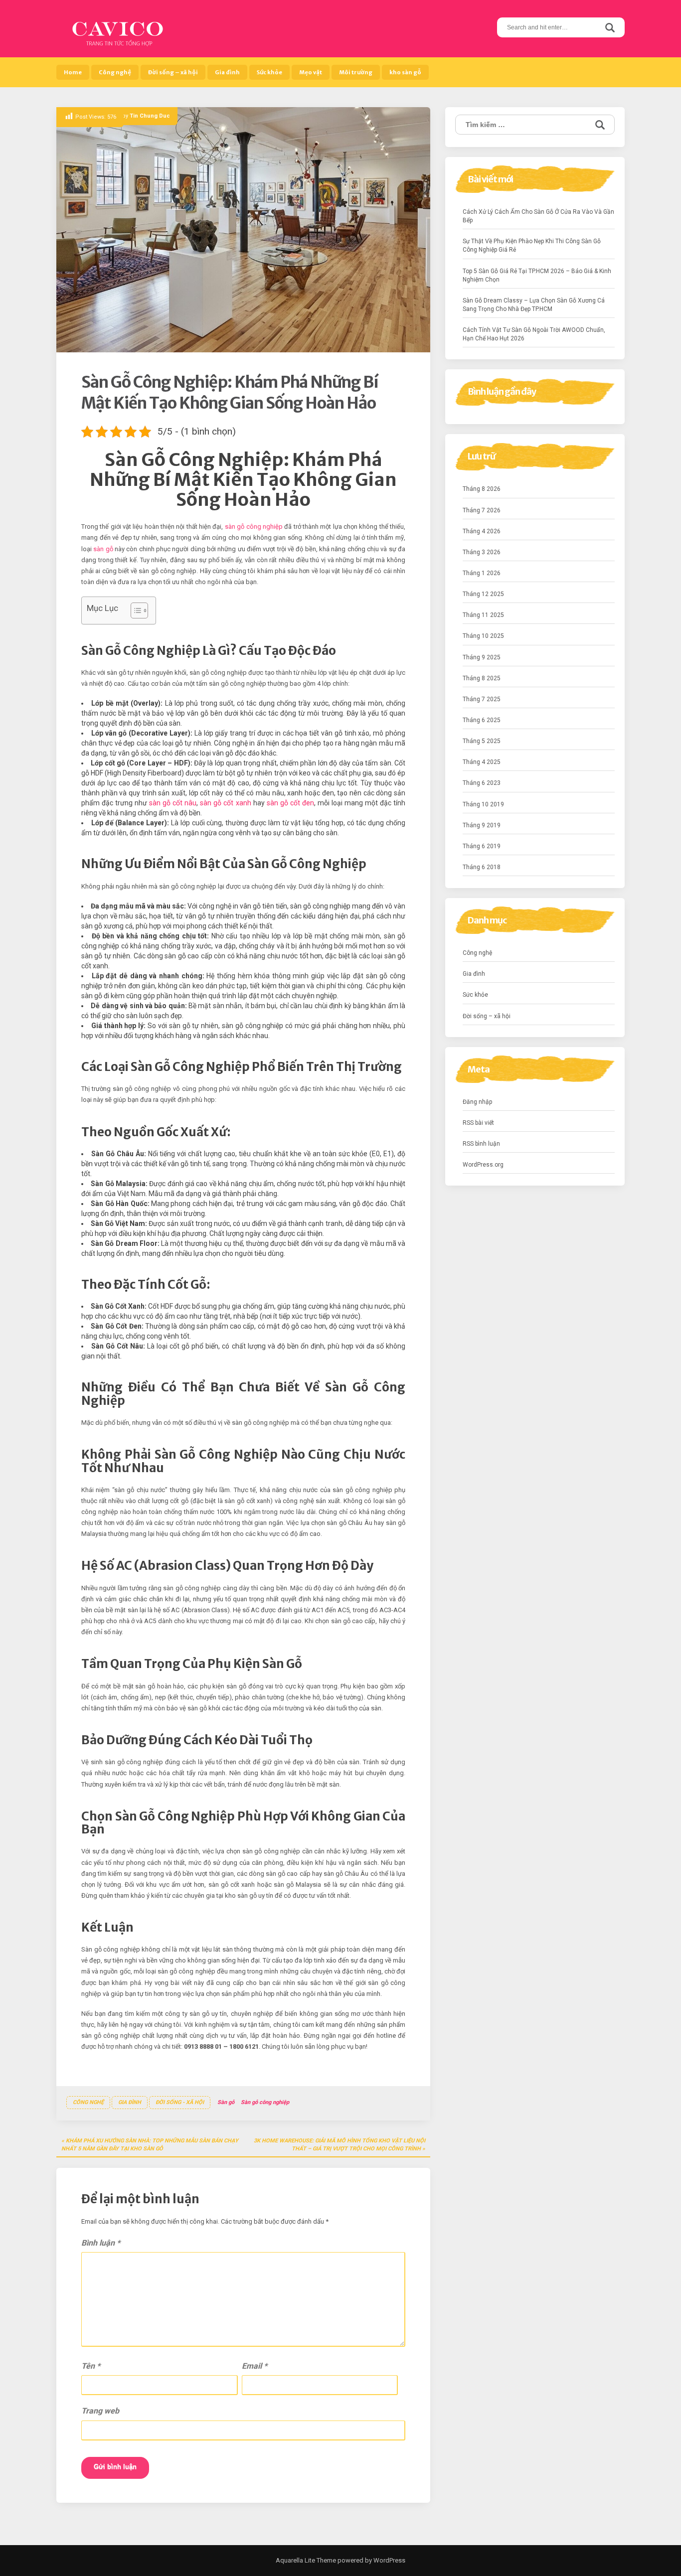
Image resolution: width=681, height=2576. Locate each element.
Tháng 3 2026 (482, 552)
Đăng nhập (477, 1102)
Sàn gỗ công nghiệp (265, 2102)
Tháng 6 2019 (482, 846)
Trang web (100, 2411)
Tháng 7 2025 (482, 699)
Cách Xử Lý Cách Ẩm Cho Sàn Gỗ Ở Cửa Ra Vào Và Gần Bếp (538, 216)
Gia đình (227, 72)
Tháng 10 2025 (483, 636)
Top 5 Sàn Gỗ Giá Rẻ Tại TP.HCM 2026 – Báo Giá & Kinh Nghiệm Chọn (537, 275)
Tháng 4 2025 (482, 762)
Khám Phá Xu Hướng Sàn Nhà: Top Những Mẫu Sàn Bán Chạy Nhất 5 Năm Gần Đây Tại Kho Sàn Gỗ (150, 2145)
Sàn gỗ (226, 2102)
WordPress (389, 2560)
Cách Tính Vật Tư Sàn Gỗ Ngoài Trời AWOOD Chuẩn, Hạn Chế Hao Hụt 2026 (534, 334)
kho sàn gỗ (405, 72)
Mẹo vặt (311, 72)
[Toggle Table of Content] (134, 610)
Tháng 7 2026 (482, 510)
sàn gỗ (103, 549)
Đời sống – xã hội (173, 72)
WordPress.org (483, 1165)
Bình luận (101, 2243)
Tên (91, 2366)
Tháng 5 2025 (482, 741)
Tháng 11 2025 (483, 615)
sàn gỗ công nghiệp (254, 527)
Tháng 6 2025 (482, 720)
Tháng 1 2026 (482, 573)
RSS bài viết (478, 1123)
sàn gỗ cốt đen (290, 803)
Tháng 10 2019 (483, 804)
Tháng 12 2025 (483, 594)
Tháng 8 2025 (482, 678)
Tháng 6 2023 (482, 783)
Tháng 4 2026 (482, 531)
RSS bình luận (481, 1144)
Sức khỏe (269, 72)
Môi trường (356, 72)
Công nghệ (115, 72)
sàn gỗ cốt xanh (225, 803)
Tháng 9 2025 (482, 657)
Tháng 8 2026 (482, 489)
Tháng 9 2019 (482, 825)
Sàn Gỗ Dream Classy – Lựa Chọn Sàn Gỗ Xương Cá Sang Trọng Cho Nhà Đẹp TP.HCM (534, 305)
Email (255, 2366)
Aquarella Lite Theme (306, 2560)
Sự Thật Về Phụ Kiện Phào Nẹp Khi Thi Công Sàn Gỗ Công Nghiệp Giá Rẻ (532, 245)
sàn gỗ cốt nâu (173, 803)
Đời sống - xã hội (180, 2102)
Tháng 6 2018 (482, 867)
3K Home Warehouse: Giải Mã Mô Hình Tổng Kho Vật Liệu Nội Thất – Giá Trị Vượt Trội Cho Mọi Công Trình (340, 2145)
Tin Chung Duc (150, 116)
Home (73, 72)
